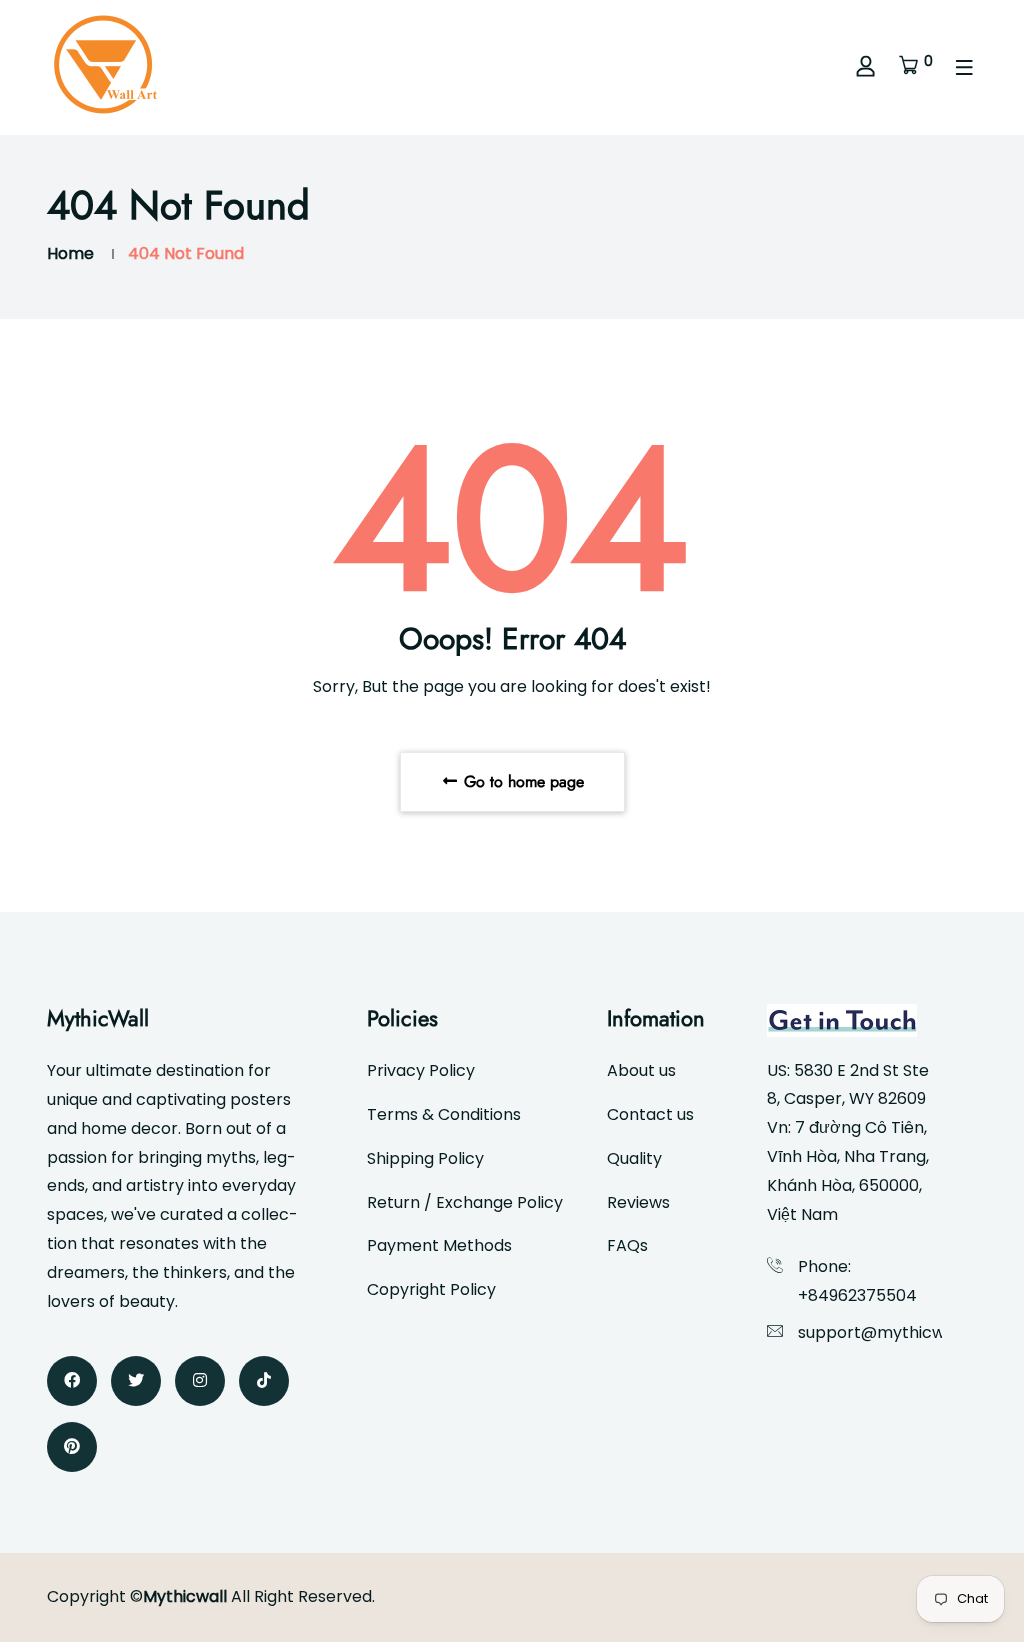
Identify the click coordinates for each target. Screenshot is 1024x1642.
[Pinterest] (72, 1447)
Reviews (638, 1202)
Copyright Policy (431, 1289)
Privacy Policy (421, 1070)
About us (641, 1070)
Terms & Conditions (444, 1114)
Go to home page (521, 781)
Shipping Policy (425, 1158)
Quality (634, 1158)
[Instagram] (200, 1381)
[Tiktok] (264, 1381)
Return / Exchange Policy (465, 1202)
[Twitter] (136, 1381)
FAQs (627, 1245)
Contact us (650, 1114)
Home (70, 253)
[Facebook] (72, 1381)
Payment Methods (439, 1245)
